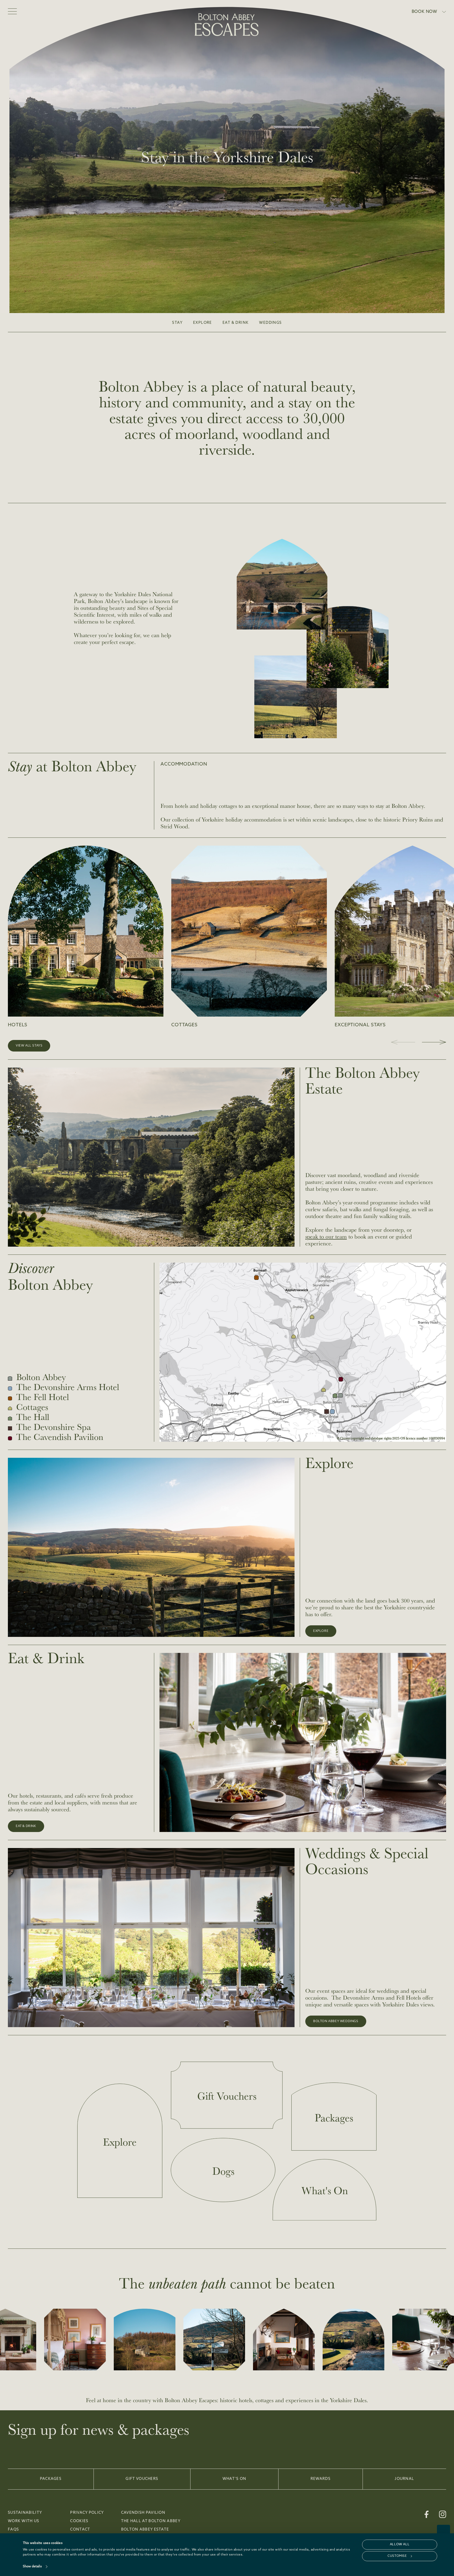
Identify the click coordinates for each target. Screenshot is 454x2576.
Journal (404, 2479)
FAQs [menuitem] (13, 2530)
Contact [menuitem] (80, 2530)
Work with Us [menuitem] (24, 2521)
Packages (51, 2479)
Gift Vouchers (142, 2479)
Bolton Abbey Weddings (336, 2021)
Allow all (400, 2544)
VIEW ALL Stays (29, 1046)
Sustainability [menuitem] (25, 2513)
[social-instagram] (443, 2514)
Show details (32, 2567)
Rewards (321, 2479)
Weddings (270, 323)
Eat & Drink (236, 323)
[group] (86, 937)
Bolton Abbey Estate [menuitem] (145, 2530)
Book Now (424, 12)
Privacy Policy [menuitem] (87, 2513)
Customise (397, 2556)
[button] (434, 1042)
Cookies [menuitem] (79, 2521)
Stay (177, 323)
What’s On (234, 2479)
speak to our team (326, 1236)
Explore (203, 323)
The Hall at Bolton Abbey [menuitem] (151, 2521)
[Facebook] (427, 2514)
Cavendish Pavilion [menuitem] (143, 2513)
